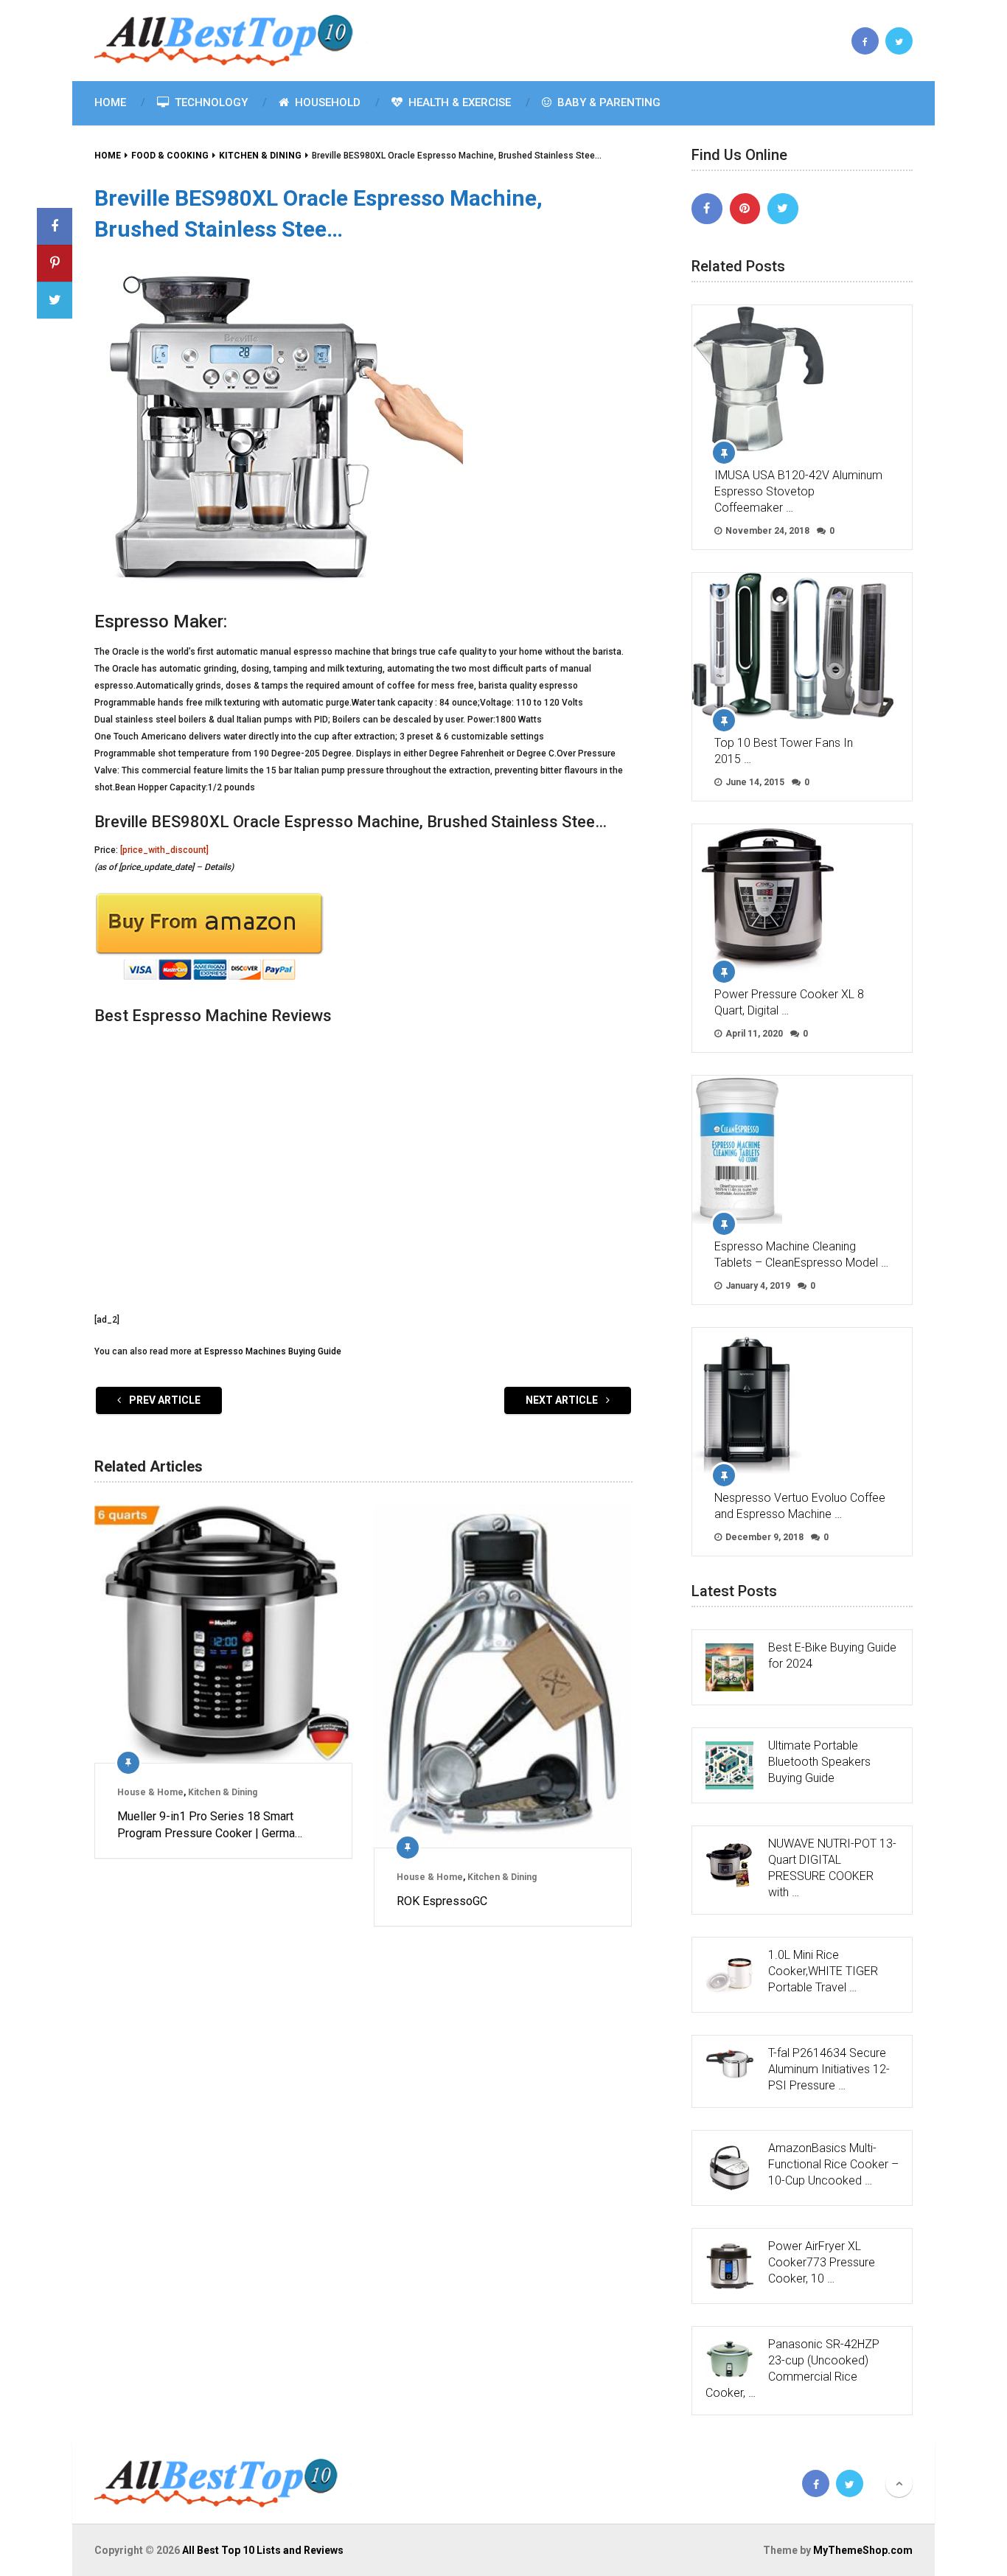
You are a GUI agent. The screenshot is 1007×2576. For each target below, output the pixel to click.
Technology (210, 102)
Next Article (563, 1400)
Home (110, 102)
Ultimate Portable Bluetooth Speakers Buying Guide (819, 1762)
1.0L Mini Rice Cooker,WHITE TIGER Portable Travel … (823, 1971)
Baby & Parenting (607, 102)
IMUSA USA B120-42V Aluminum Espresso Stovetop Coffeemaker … (798, 491)
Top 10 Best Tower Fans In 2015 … (784, 751)
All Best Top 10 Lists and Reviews (263, 2550)
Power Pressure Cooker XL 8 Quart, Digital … (789, 1002)
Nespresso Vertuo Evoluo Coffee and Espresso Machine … (800, 1506)
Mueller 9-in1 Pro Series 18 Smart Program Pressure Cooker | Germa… (210, 1824)
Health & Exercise (458, 102)
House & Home (150, 1792)
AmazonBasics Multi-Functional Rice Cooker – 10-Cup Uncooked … (833, 2164)
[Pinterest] (745, 209)
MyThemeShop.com (863, 2550)
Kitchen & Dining (223, 1792)
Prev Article (164, 1400)
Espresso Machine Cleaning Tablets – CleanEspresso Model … (801, 1254)
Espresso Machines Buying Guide (273, 1351)
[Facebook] (707, 209)
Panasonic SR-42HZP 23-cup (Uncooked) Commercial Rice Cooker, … (792, 2368)
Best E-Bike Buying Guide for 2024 (832, 1656)
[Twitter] (783, 209)
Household (326, 102)
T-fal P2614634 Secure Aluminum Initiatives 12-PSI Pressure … (829, 2069)
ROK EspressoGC (442, 1901)
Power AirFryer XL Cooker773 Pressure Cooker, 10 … (822, 2262)
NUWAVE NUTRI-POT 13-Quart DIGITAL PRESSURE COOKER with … (832, 1868)
